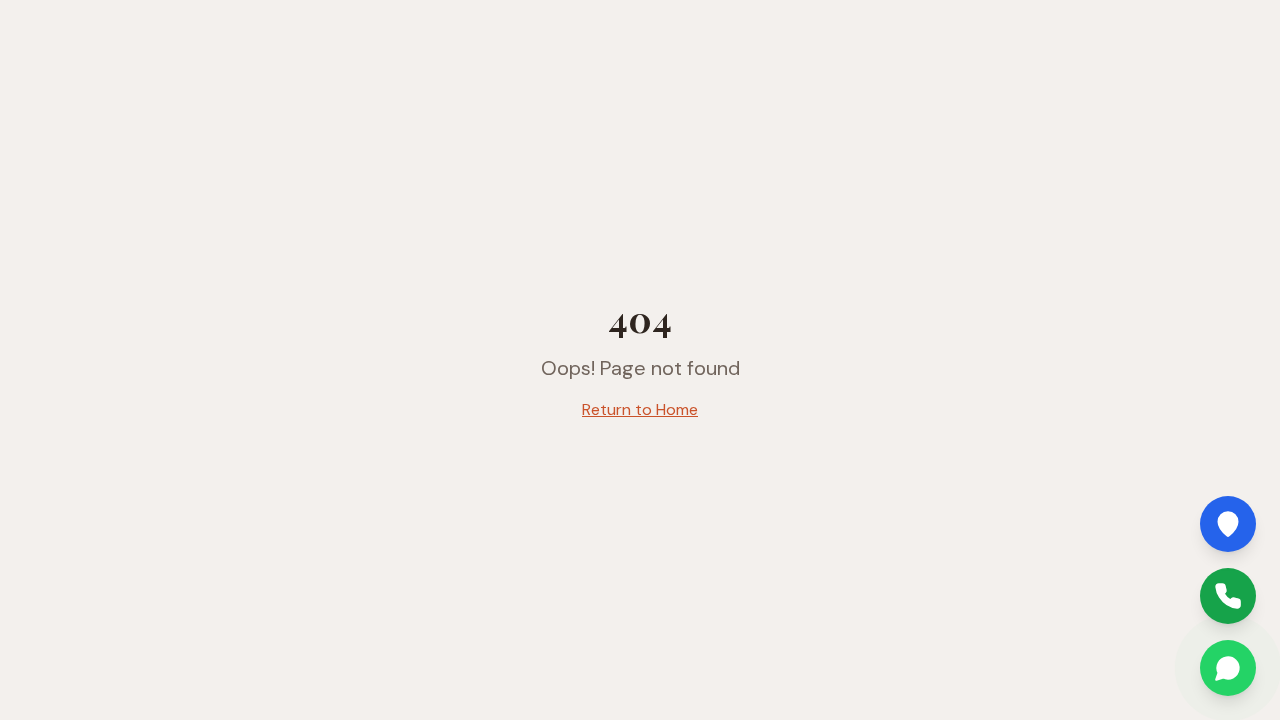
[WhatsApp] (1228, 668)
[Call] (1228, 596)
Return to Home (640, 409)
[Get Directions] (1228, 524)
